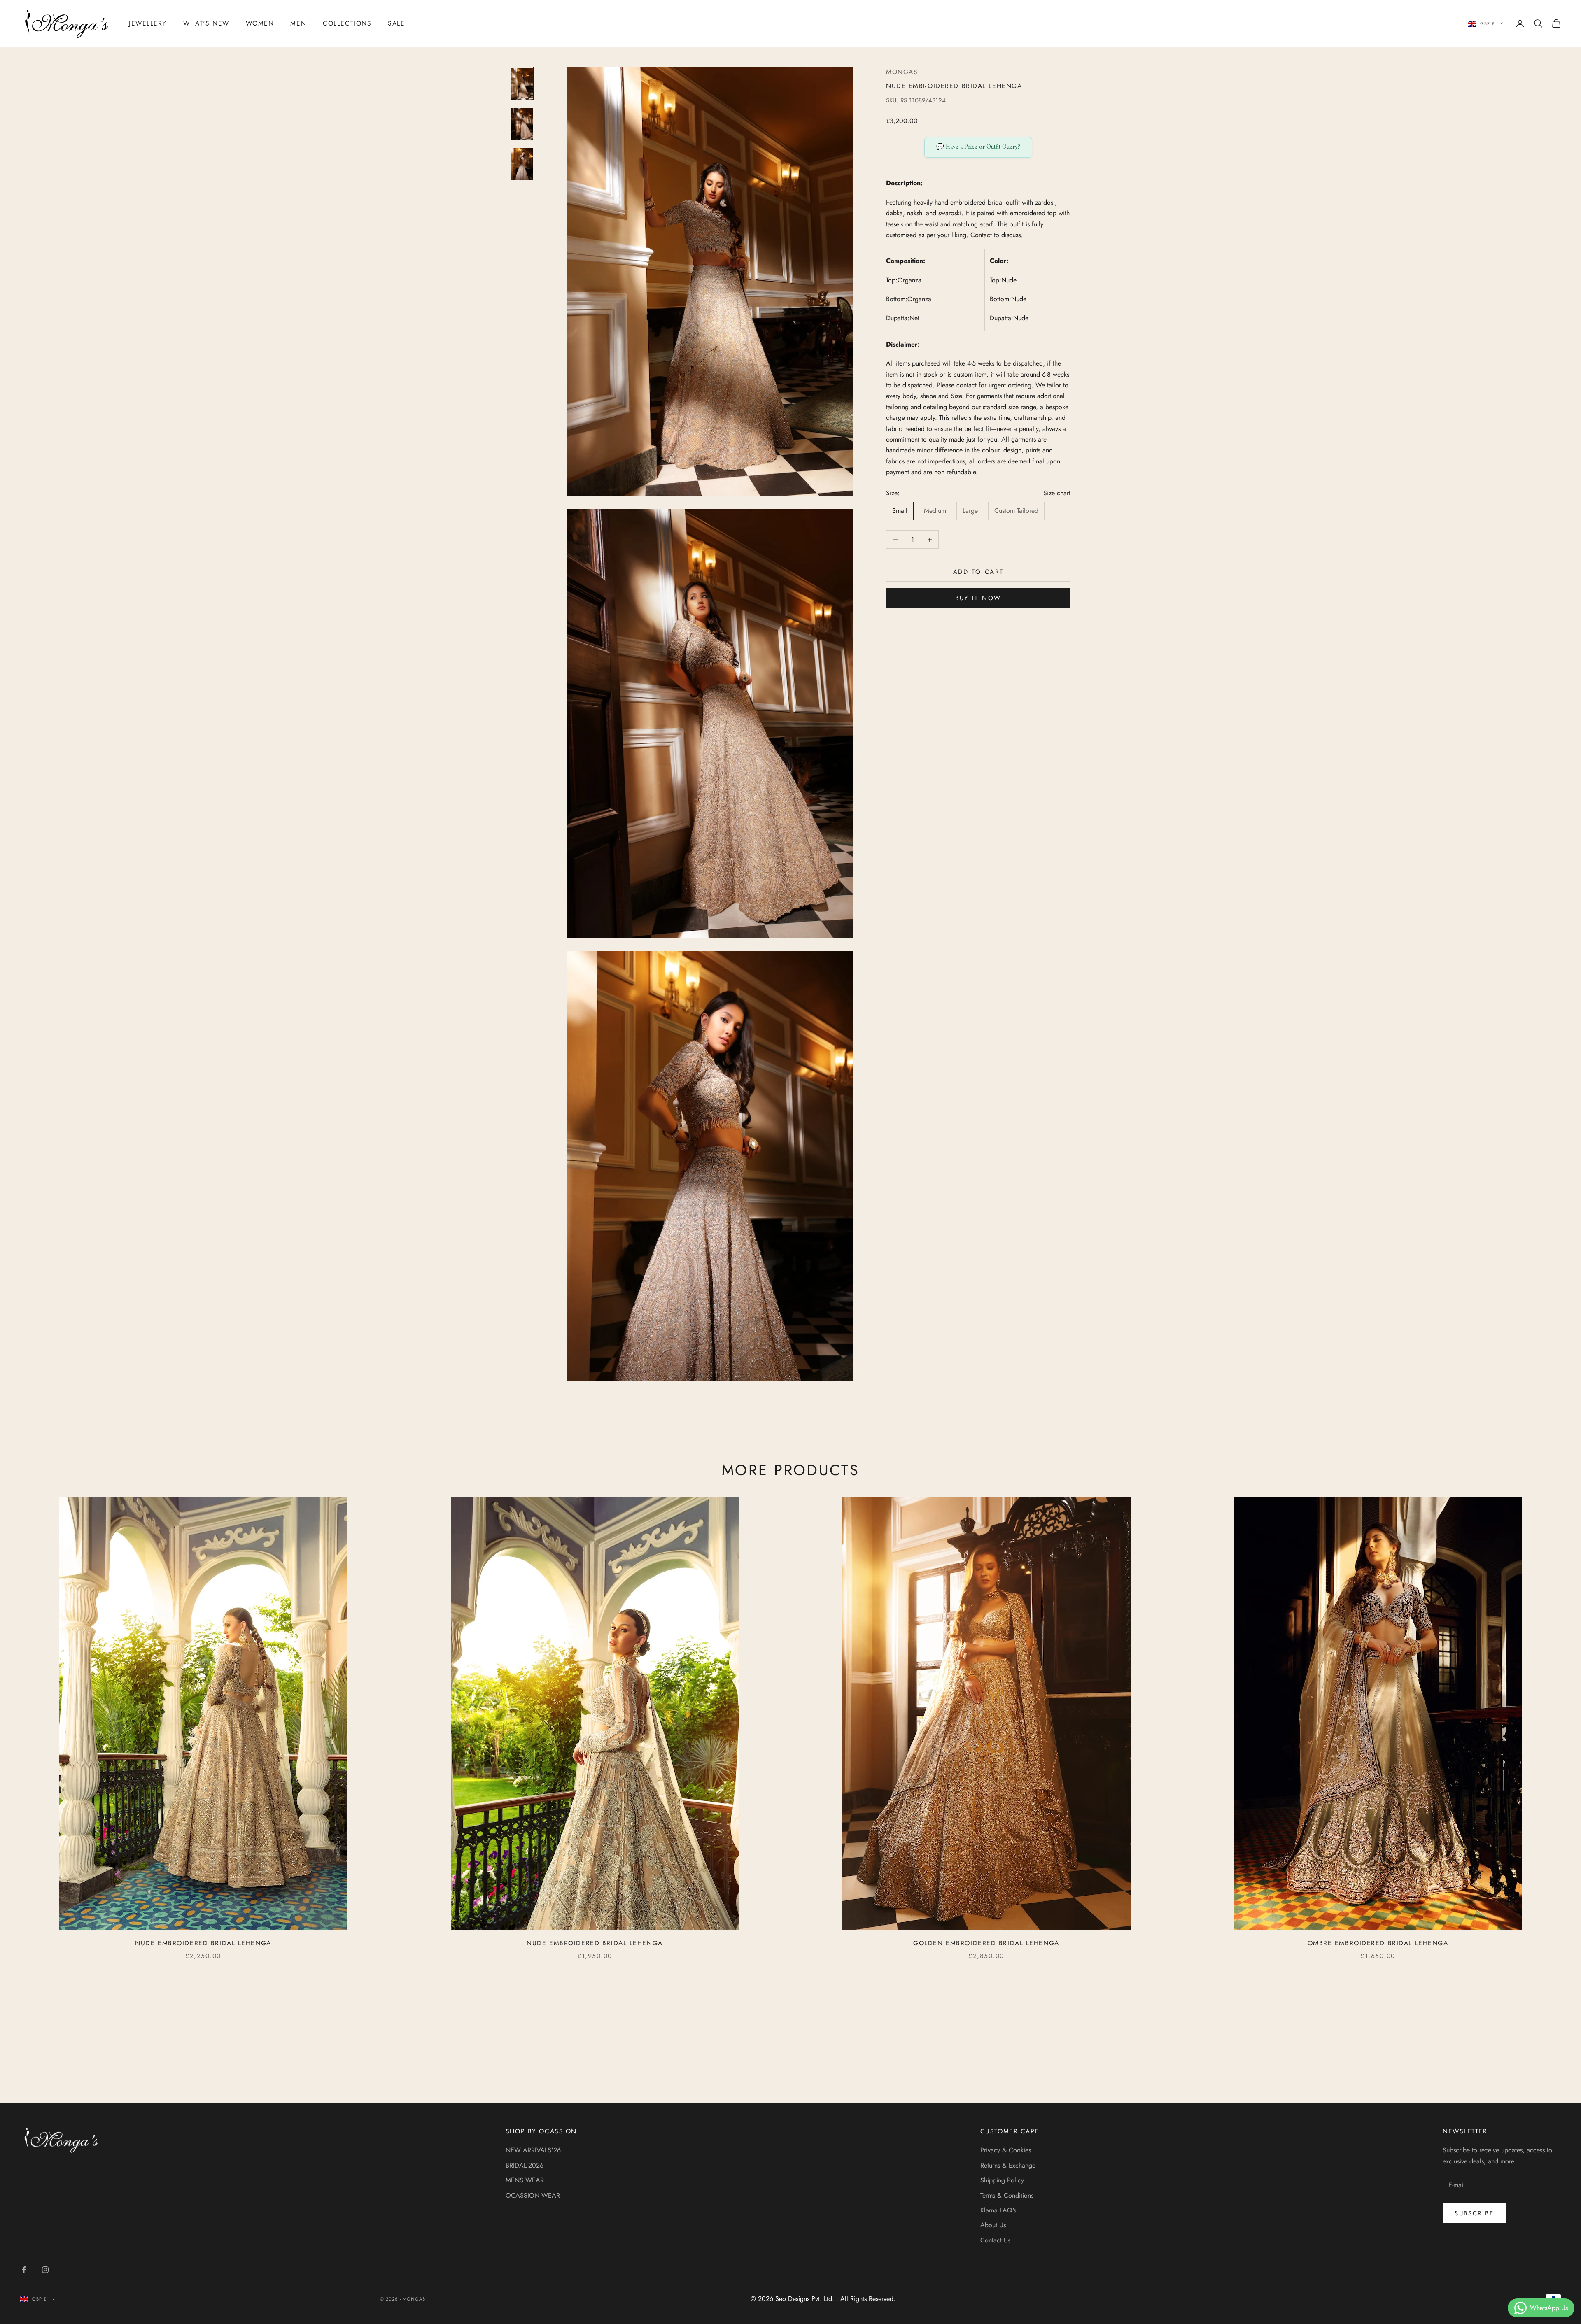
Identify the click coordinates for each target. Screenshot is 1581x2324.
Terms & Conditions (1007, 2195)
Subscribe (1474, 2213)
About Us (993, 2225)
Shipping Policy (1002, 2180)
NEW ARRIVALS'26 (533, 2150)
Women (260, 23)
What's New (206, 23)
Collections (347, 23)
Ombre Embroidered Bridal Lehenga (1378, 1943)
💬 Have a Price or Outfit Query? (978, 147)
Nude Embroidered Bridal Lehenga (203, 1943)
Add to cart (978, 572)
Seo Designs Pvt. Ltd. (806, 2299)
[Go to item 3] (522, 164)
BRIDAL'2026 (525, 2165)
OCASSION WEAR (533, 2195)
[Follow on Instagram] (45, 2270)
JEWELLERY (148, 23)
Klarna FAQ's (998, 2210)
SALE (396, 23)
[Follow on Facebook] (24, 2270)
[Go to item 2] (522, 124)
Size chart (1057, 493)
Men (298, 23)
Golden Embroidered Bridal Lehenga (986, 1943)
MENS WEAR (525, 2180)
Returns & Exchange (1008, 2165)
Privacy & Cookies (1006, 2150)
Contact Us (995, 2240)
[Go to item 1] (522, 84)
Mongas (902, 72)
